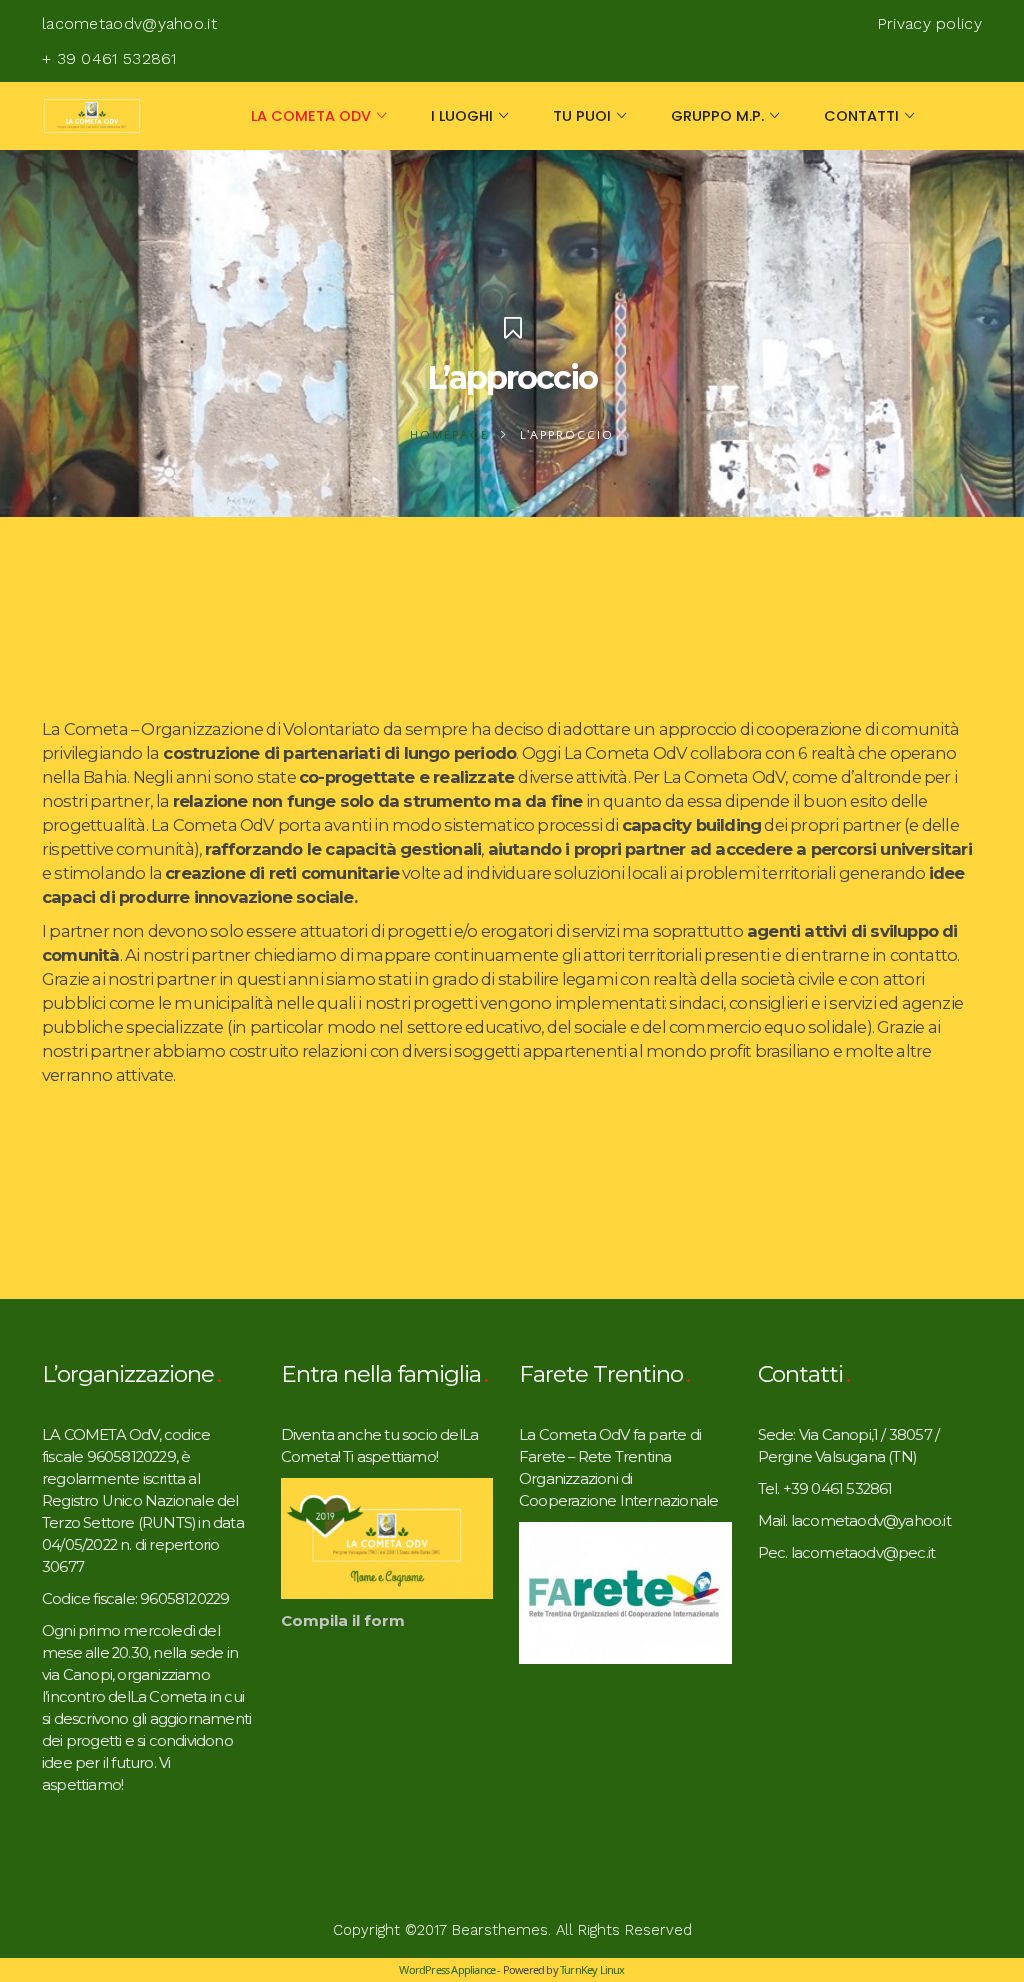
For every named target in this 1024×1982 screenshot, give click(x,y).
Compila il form (343, 1620)
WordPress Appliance (447, 1969)
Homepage (449, 435)
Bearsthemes (500, 1930)
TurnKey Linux (592, 1969)
